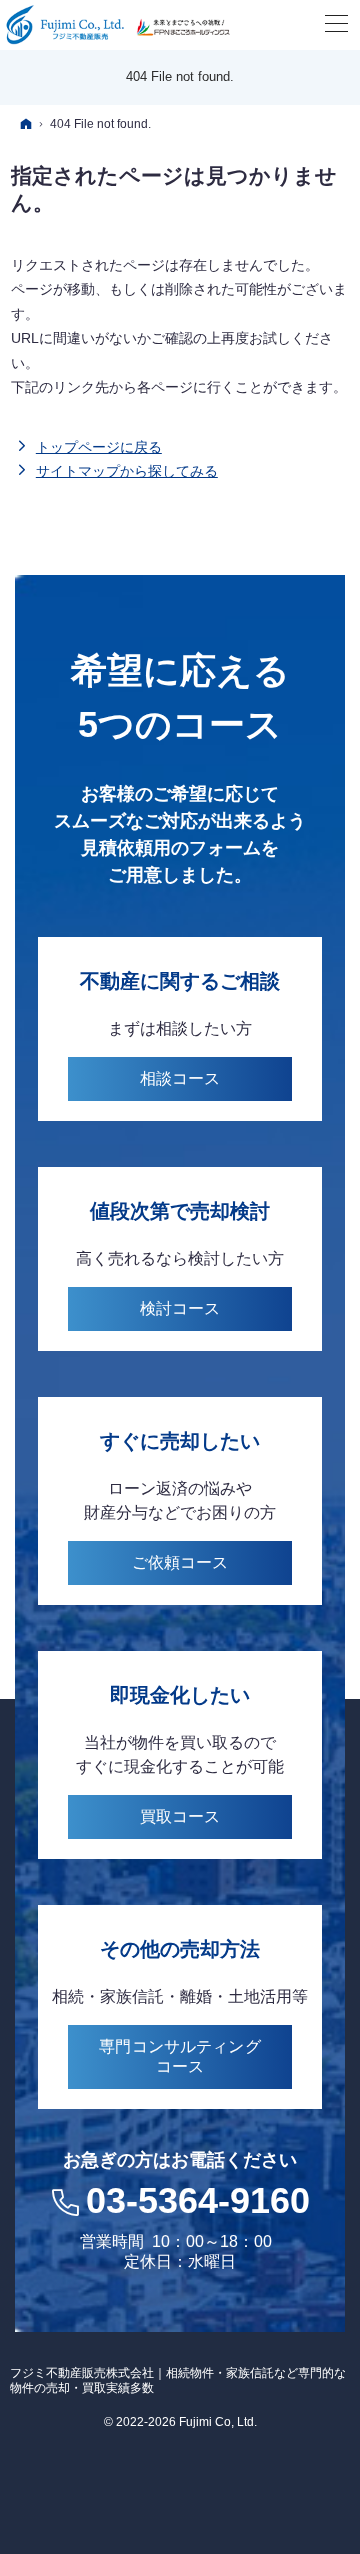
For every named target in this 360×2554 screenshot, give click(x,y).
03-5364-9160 (198, 2200)
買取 (180, 1816)
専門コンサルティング (180, 2056)
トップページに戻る (99, 447)
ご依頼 (180, 1562)
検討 (180, 1308)
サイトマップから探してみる (127, 471)
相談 (180, 1078)
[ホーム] (26, 123)
